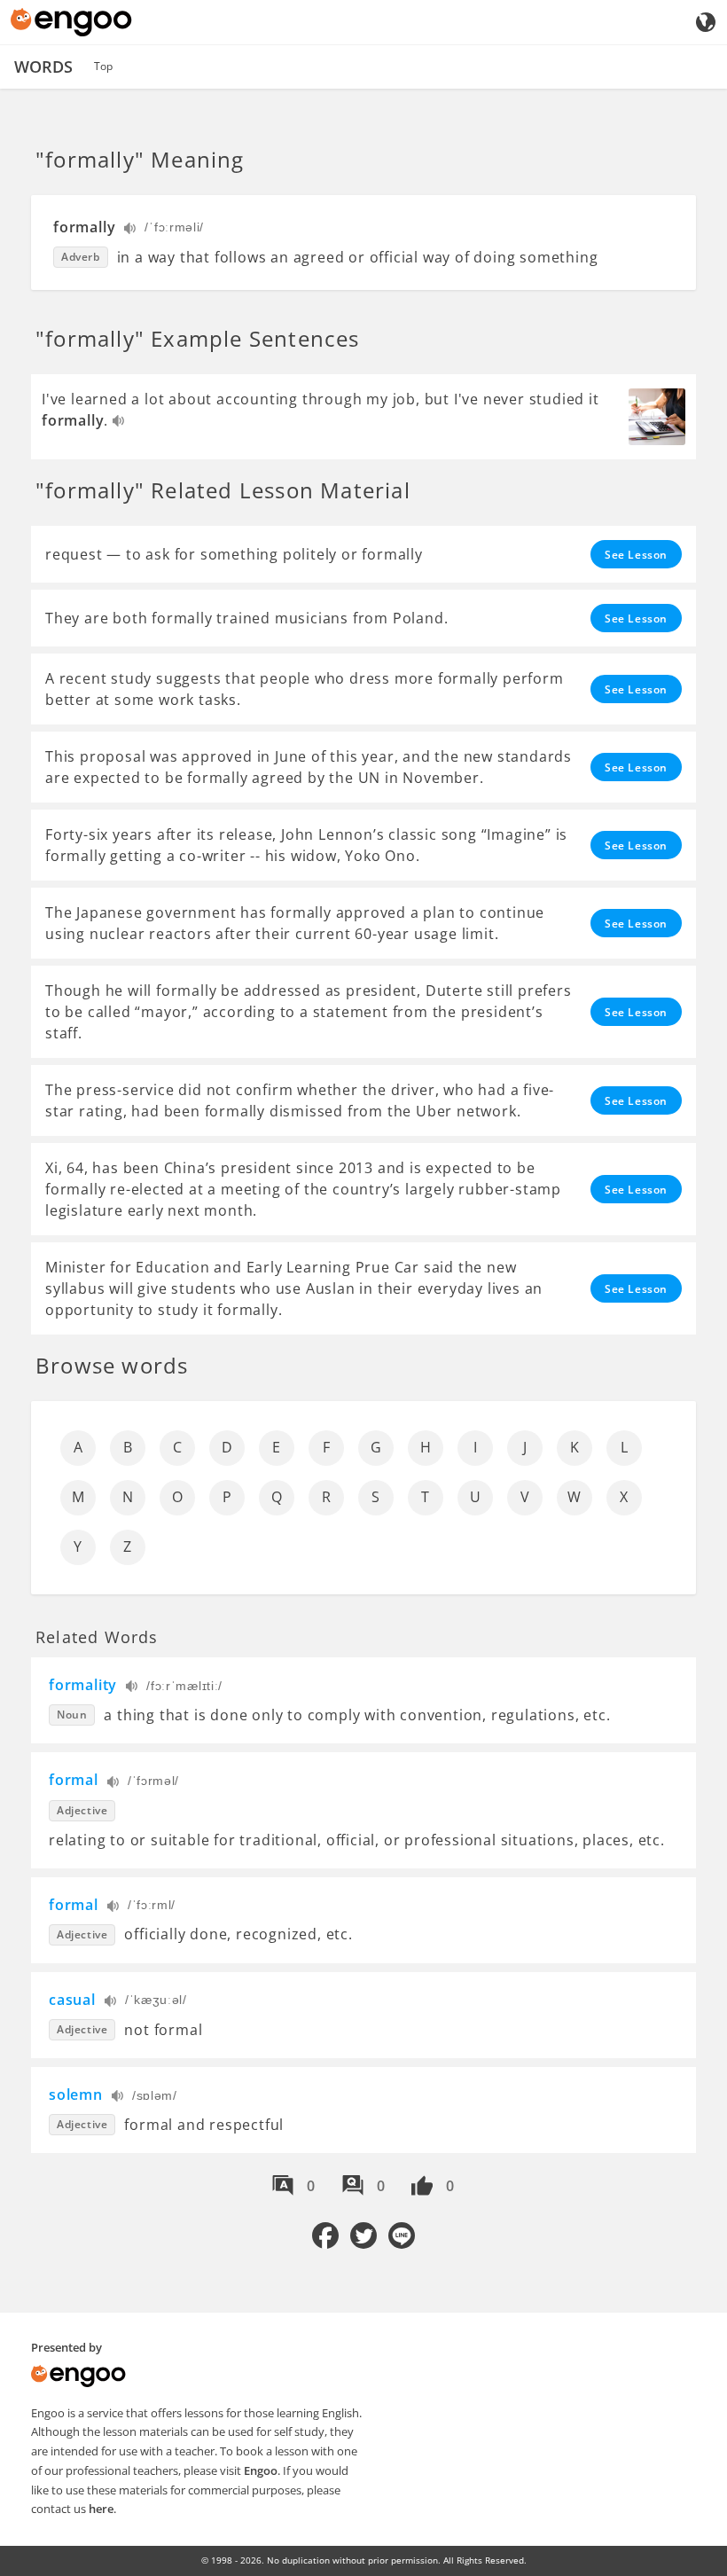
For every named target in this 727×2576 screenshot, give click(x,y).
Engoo (261, 2470)
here (101, 2509)
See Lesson (636, 555)
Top (103, 66)
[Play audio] (131, 230)
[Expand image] (657, 417)
